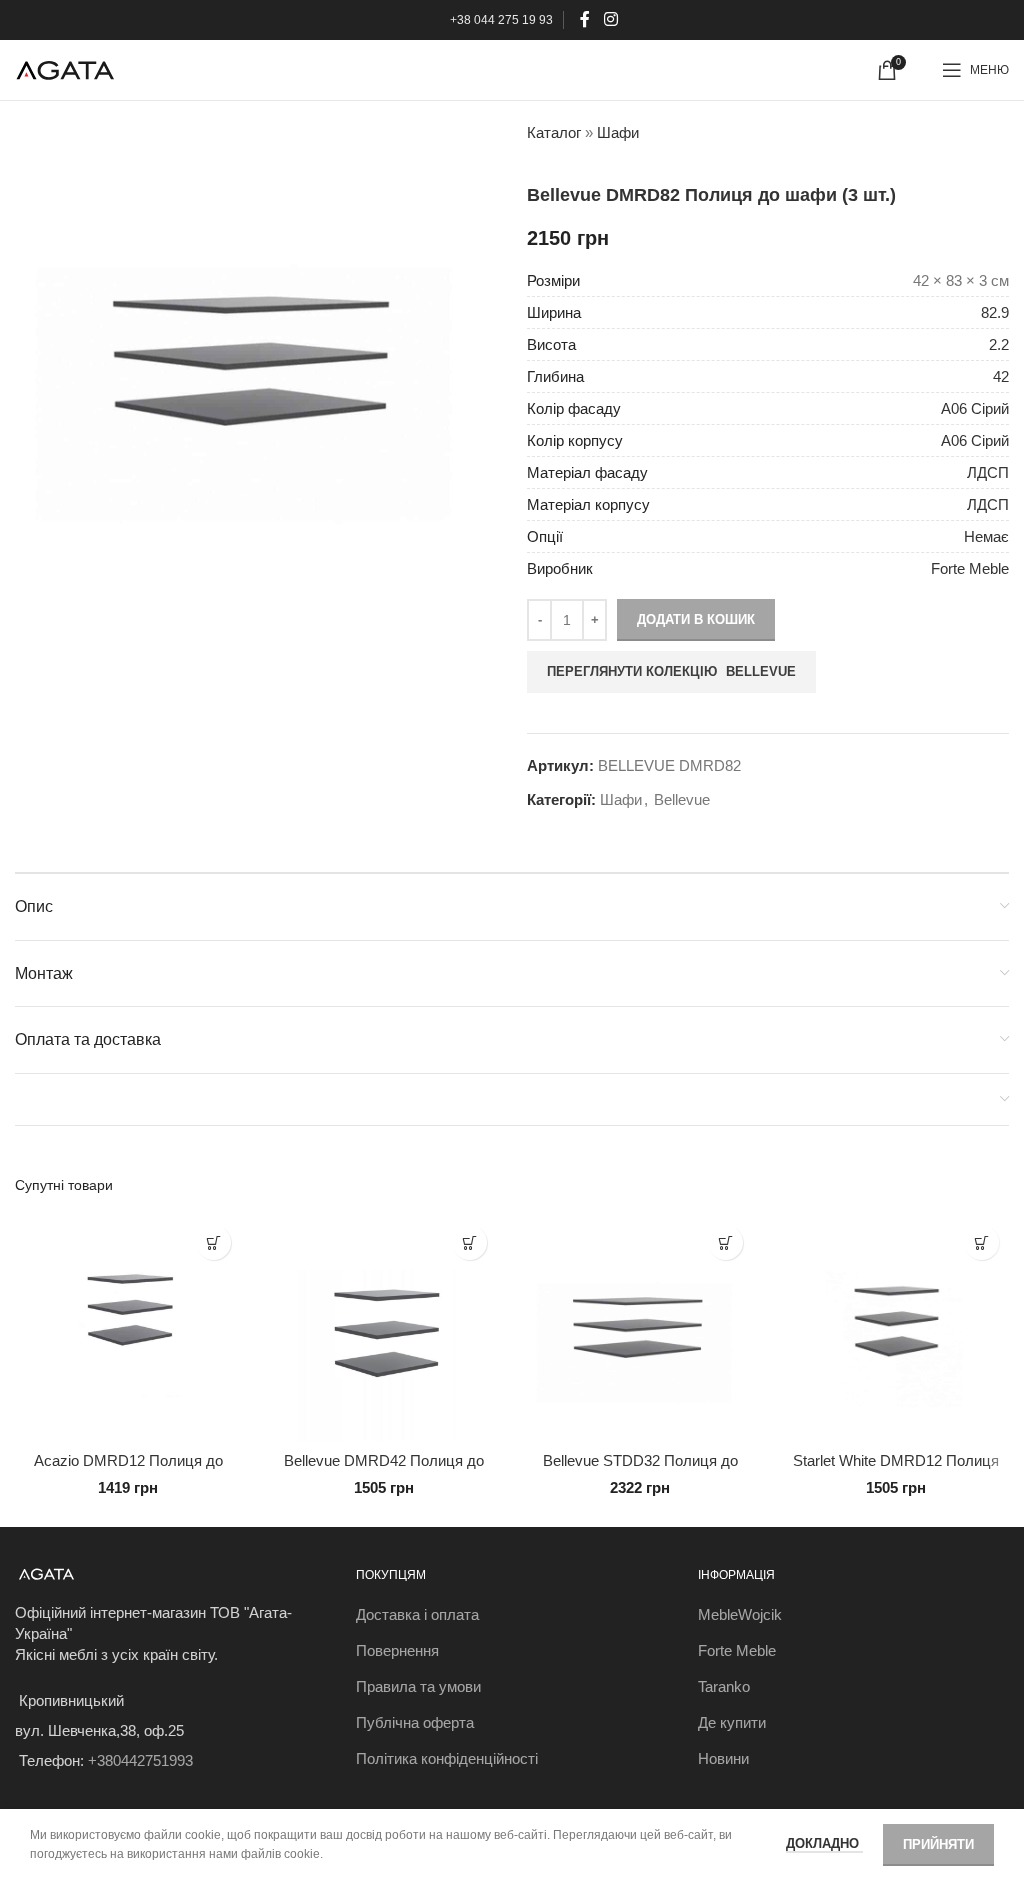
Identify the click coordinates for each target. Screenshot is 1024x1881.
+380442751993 (140, 1760)
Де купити (732, 1722)
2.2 (999, 344)
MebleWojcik (740, 1614)
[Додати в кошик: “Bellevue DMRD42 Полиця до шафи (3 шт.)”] (469, 1242)
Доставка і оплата (417, 1614)
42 (1001, 376)
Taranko (724, 1686)
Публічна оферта (415, 1722)
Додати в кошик (696, 619)
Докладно (824, 1843)
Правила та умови (418, 1686)
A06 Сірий (975, 408)
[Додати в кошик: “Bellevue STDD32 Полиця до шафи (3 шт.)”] (725, 1242)
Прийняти (938, 1844)
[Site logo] (65, 68)
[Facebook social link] (585, 19)
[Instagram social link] (610, 19)
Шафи (618, 132)
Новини (723, 1758)
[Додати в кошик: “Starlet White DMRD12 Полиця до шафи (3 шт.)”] (981, 1242)
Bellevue (682, 799)
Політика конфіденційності (447, 1758)
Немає (986, 536)
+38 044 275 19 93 (501, 20)
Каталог (554, 132)
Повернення (397, 1650)
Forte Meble (970, 568)
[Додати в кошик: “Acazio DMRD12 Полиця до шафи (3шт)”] (213, 1242)
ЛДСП (988, 472)
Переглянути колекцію (671, 671)
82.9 (995, 312)
